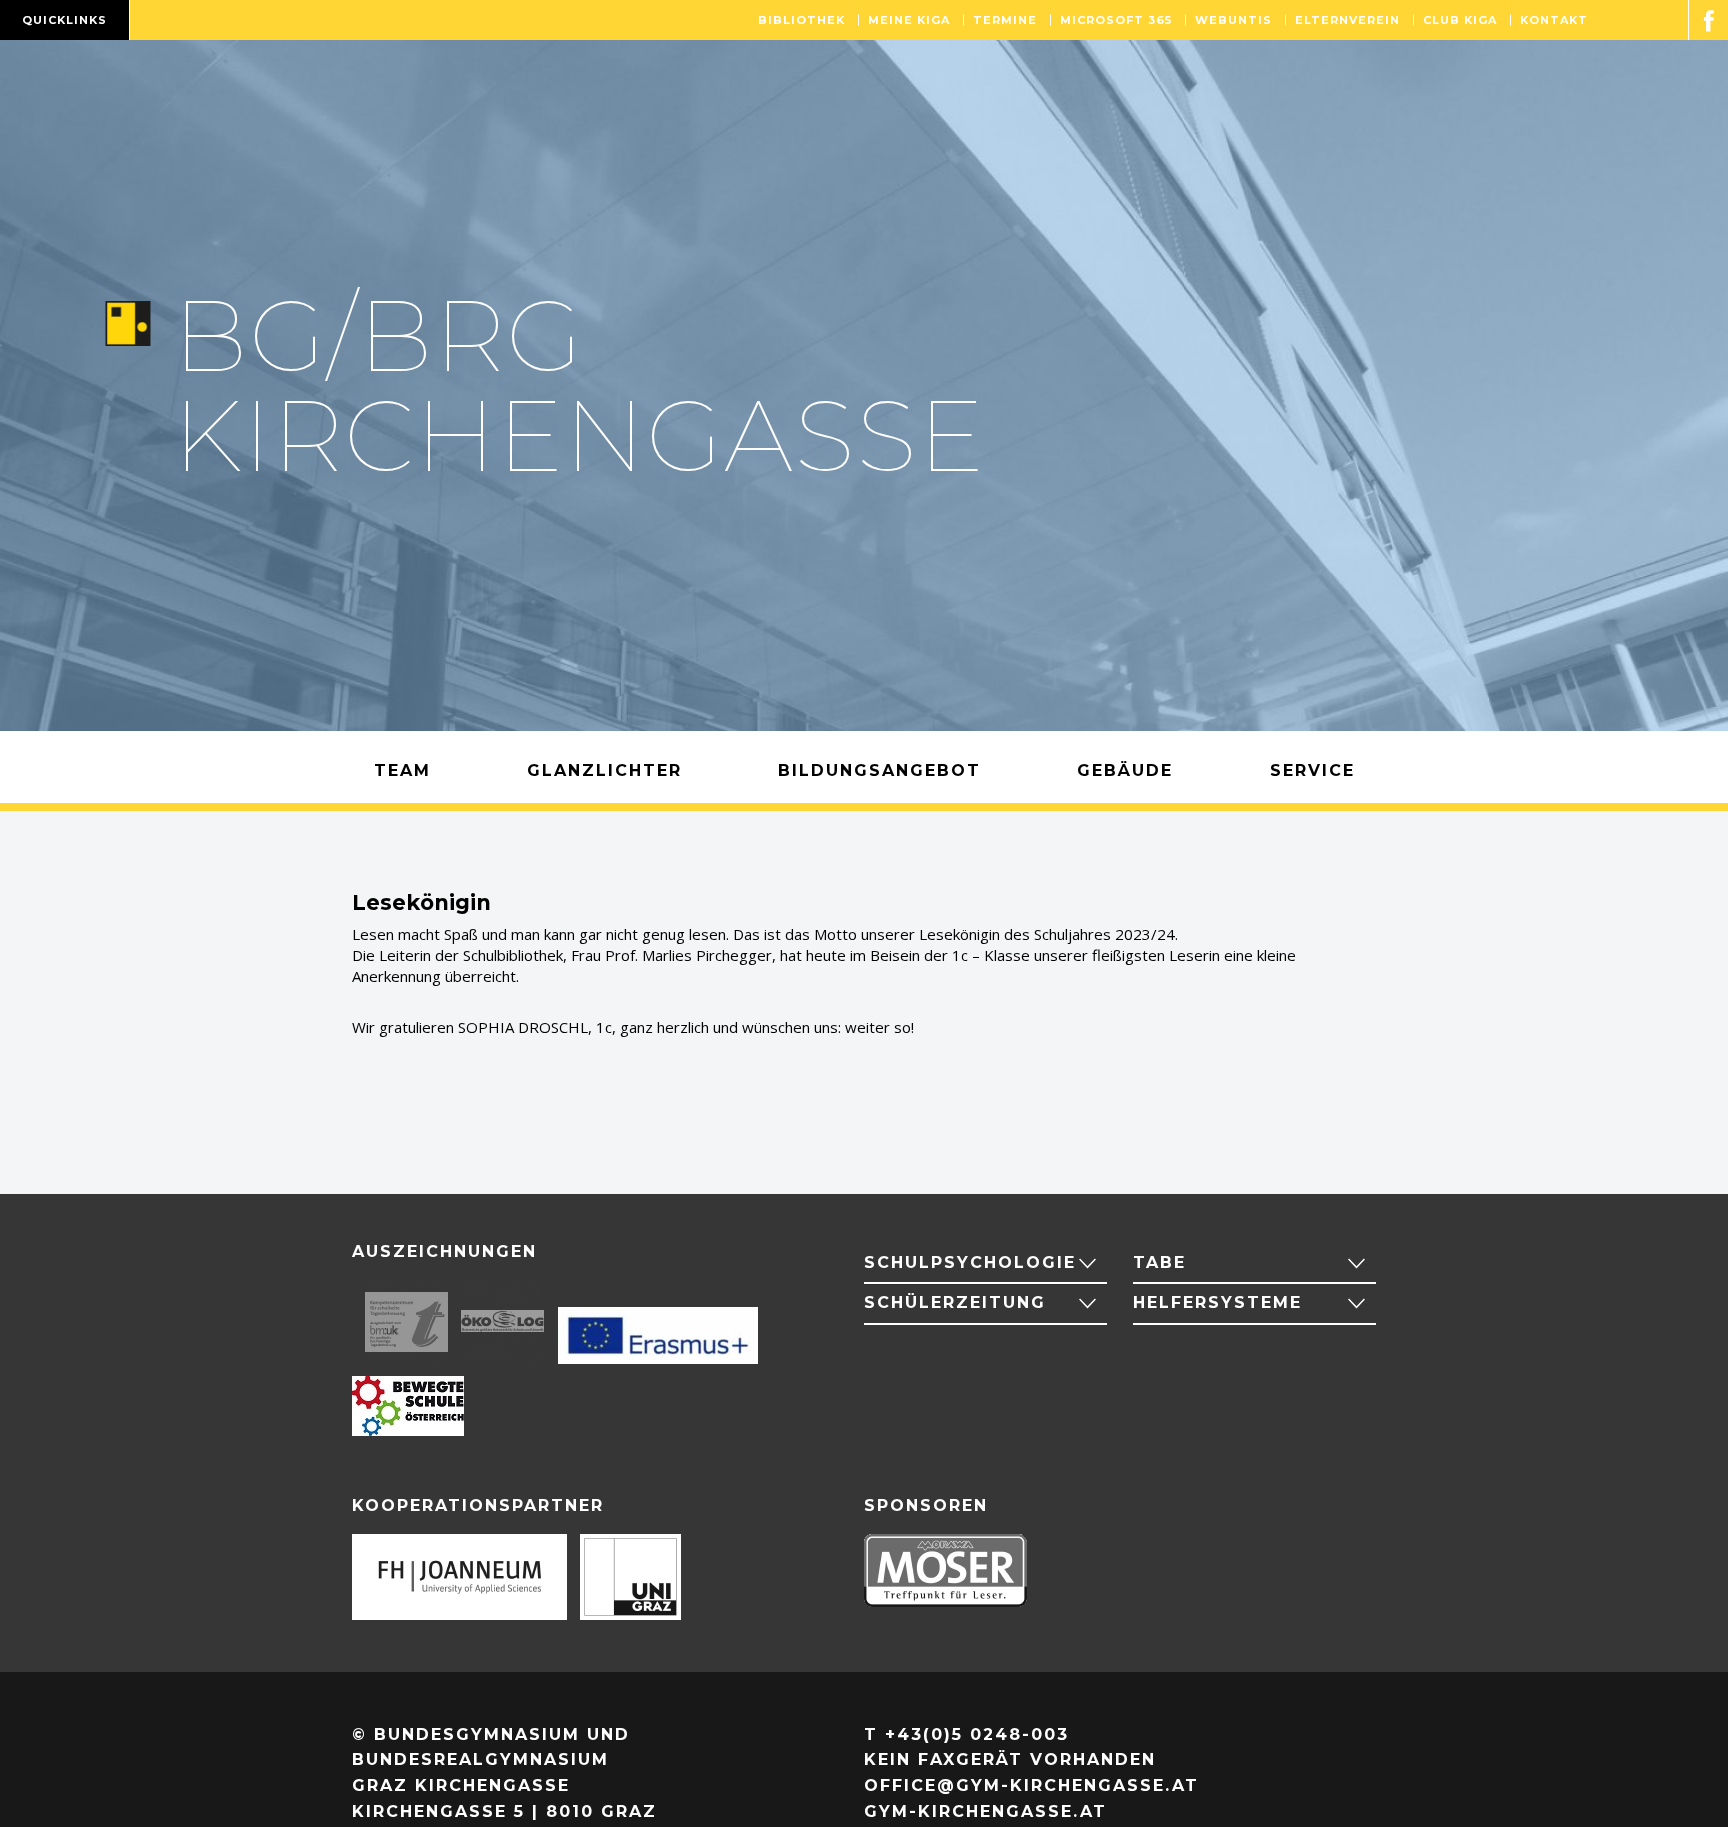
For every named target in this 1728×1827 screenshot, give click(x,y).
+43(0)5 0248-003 (977, 1734)
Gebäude (1125, 770)
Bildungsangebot (879, 770)
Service (1312, 770)
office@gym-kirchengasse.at (1031, 1785)
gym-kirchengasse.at (985, 1811)
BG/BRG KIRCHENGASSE (579, 385)
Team (402, 770)
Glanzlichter (604, 770)
